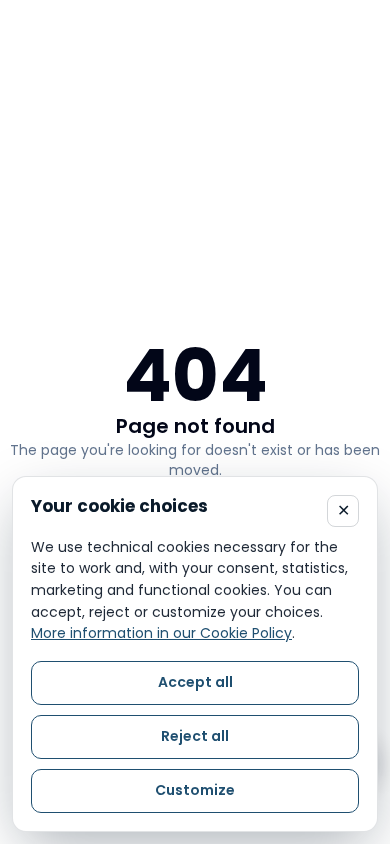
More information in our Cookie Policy (161, 633)
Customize (195, 790)
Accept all (195, 682)
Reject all (195, 736)
